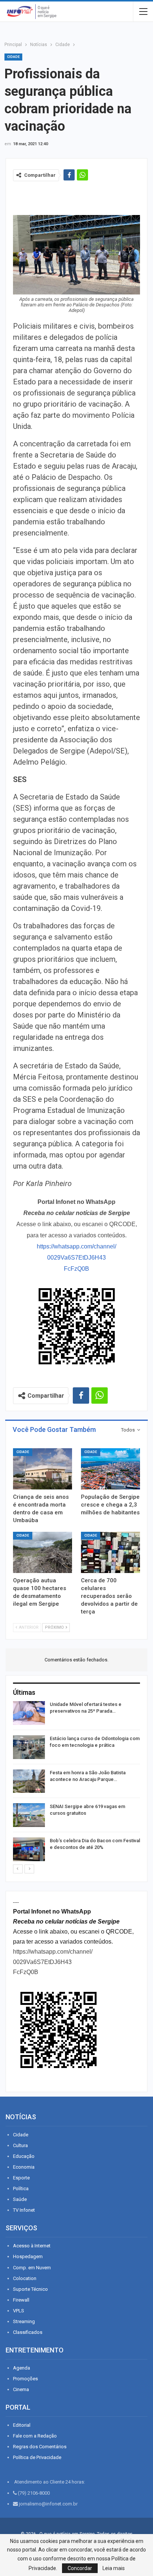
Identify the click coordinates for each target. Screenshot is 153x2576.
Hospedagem (28, 2256)
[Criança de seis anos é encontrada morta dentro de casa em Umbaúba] (43, 1469)
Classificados (28, 2332)
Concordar (80, 2568)
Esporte (21, 2178)
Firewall (21, 2300)
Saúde (20, 2199)
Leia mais (114, 2568)
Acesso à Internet (32, 2246)
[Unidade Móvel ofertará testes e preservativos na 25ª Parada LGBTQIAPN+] (29, 1713)
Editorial (22, 2425)
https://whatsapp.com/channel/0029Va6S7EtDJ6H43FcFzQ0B (76, 1258)
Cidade (13, 57)
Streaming (24, 2321)
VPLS (19, 2311)
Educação (24, 2156)
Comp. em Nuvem (32, 2268)
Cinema (21, 2389)
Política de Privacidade (37, 2457)
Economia (24, 2167)
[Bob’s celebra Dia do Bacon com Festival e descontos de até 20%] (29, 1849)
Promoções (25, 2379)
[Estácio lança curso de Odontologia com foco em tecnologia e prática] (29, 1747)
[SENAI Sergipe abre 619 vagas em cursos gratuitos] (29, 1815)
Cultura (20, 2145)
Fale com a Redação (35, 2436)
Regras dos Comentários (40, 2447)
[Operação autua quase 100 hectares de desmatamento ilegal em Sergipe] (43, 1552)
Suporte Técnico (30, 2289)
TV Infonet (24, 2210)
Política (21, 2189)
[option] (76, 1782)
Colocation (25, 2278)
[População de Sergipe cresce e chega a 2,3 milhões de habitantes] (110, 1469)
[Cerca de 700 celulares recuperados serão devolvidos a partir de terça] (110, 1552)
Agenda (22, 2368)
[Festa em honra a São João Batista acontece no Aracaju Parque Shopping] (29, 1781)
